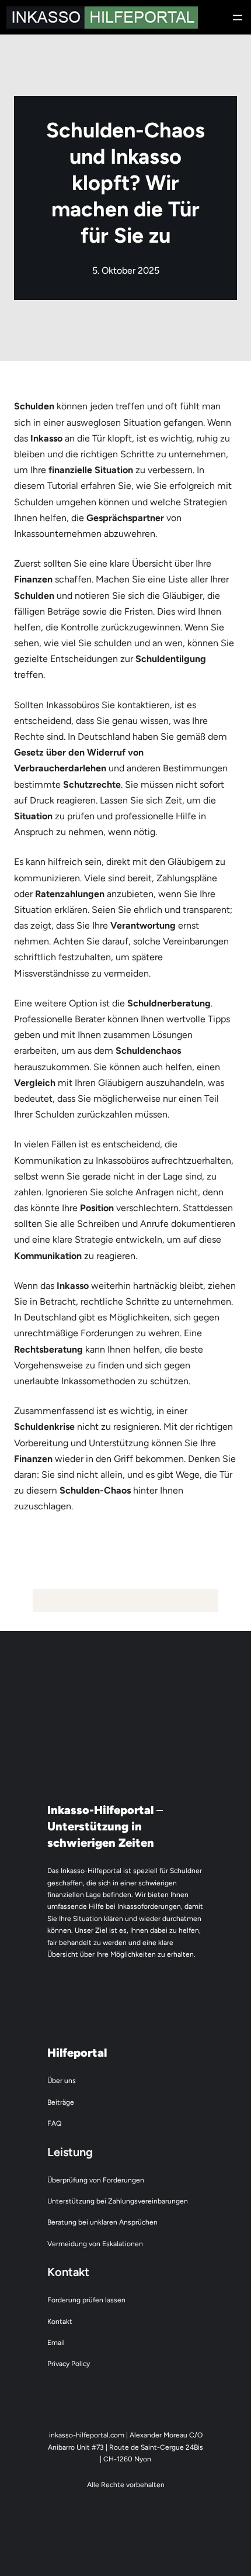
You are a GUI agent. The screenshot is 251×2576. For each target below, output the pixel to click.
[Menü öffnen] (238, 18)
